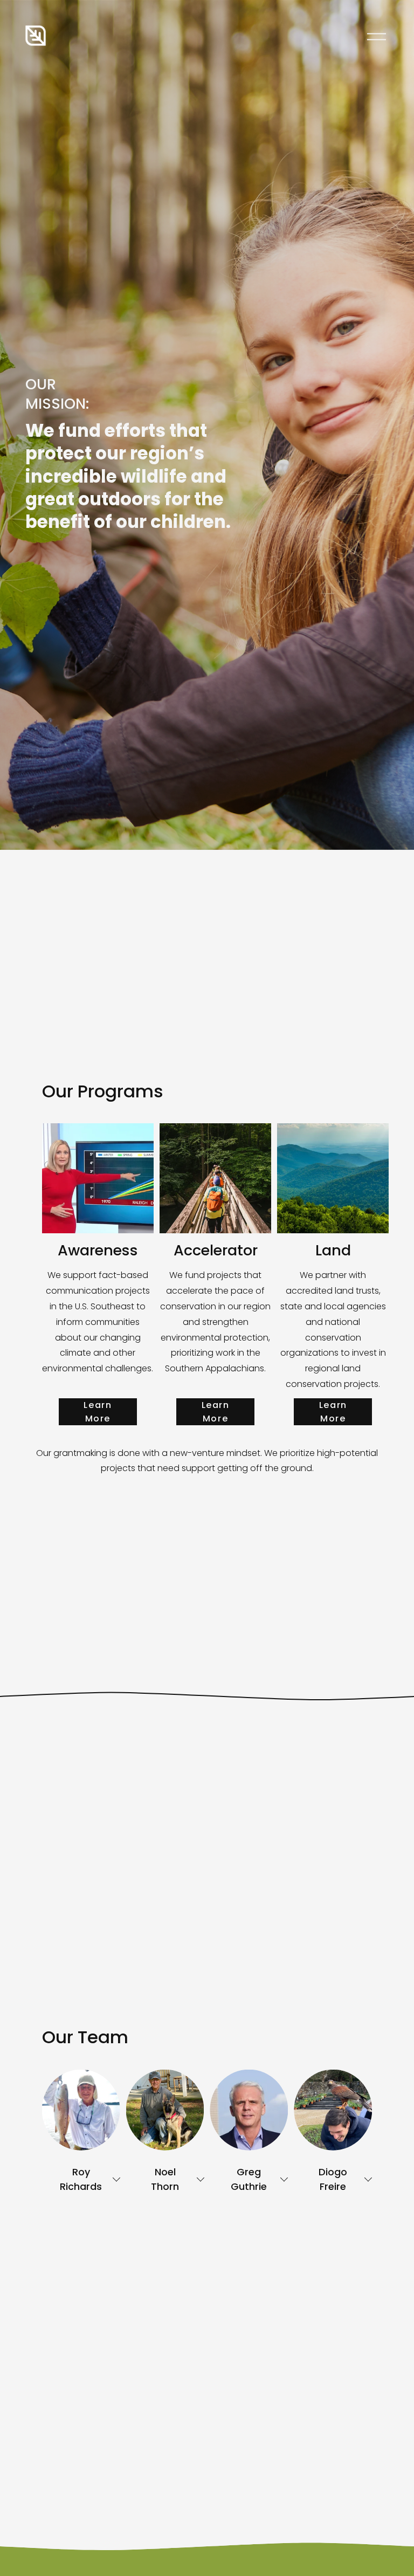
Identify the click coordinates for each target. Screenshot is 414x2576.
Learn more (98, 1412)
